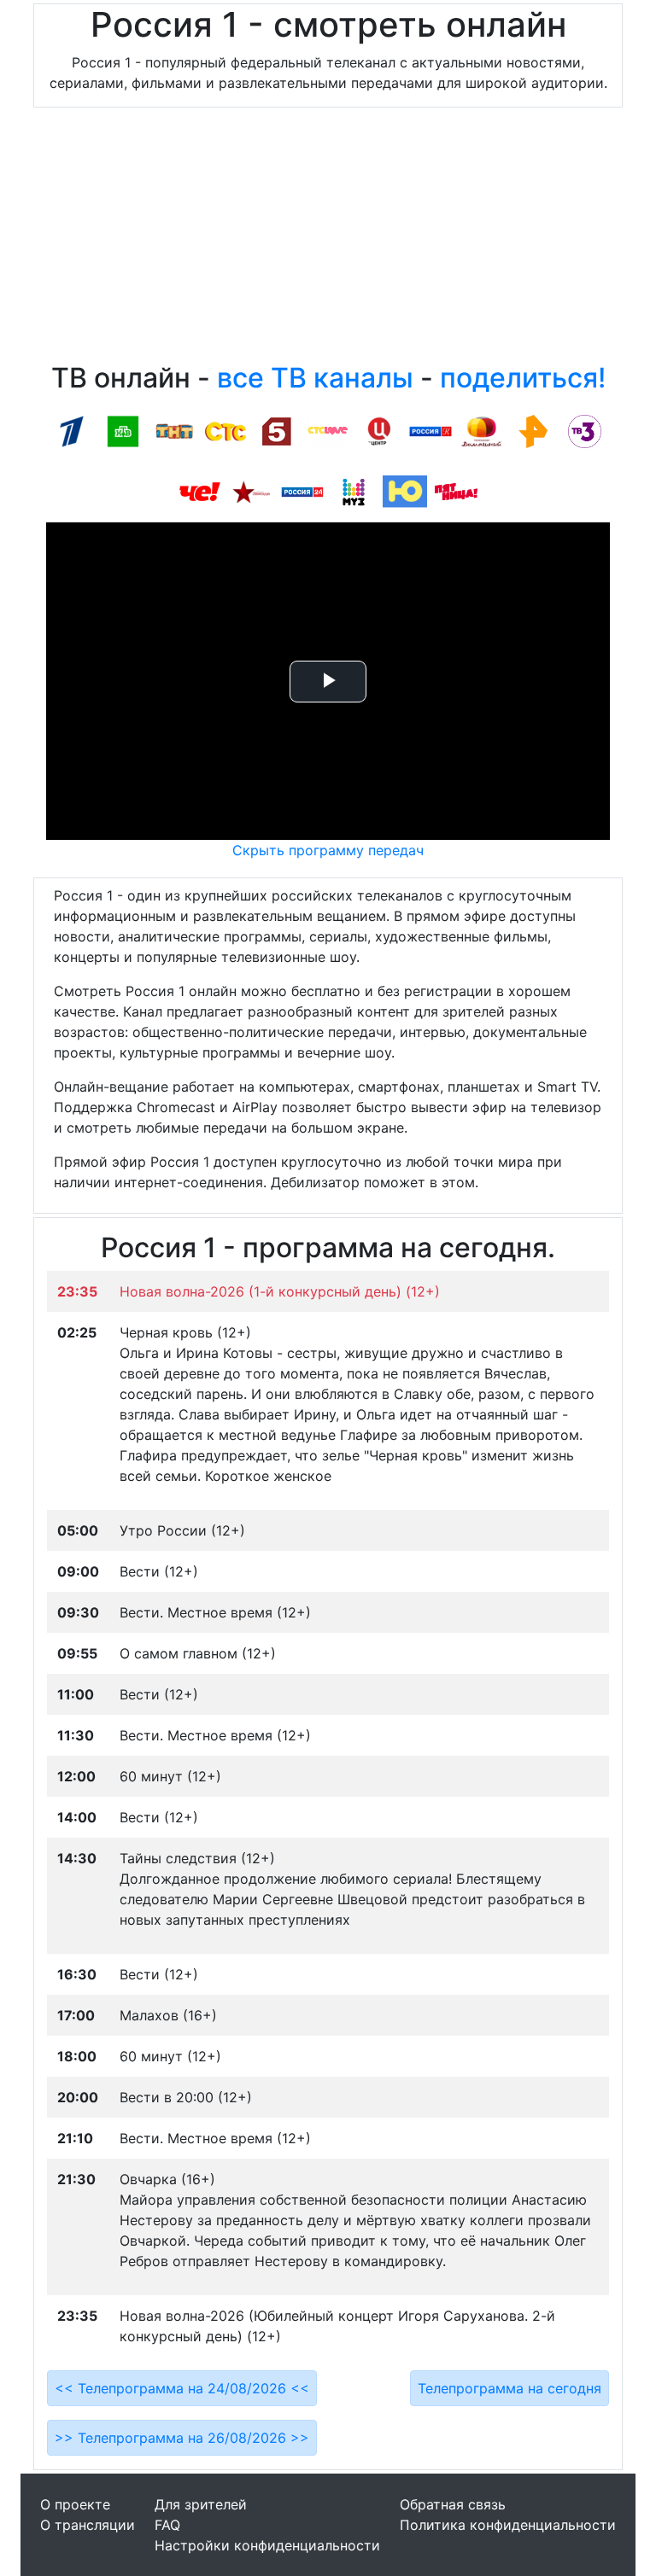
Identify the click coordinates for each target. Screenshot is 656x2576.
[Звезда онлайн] (251, 491)
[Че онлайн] (200, 491)
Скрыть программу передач (328, 850)
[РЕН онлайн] (533, 430)
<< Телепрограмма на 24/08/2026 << (182, 2388)
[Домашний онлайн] (482, 430)
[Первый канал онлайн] (72, 430)
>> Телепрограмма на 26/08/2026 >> (182, 2438)
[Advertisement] (328, 239)
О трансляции (88, 2525)
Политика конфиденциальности (508, 2525)
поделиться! (523, 378)
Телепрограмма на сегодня (510, 2388)
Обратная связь (453, 2504)
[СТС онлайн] (225, 430)
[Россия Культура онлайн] (430, 430)
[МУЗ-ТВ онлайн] (354, 491)
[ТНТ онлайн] (174, 430)
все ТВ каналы (315, 378)
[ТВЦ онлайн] (379, 430)
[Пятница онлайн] (456, 491)
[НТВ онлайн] (123, 430)
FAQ (167, 2525)
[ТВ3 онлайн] (584, 430)
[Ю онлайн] (405, 491)
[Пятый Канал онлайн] (277, 430)
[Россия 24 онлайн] (302, 491)
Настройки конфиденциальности (267, 2545)
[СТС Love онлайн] (328, 430)
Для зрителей (201, 2504)
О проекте (75, 2504)
